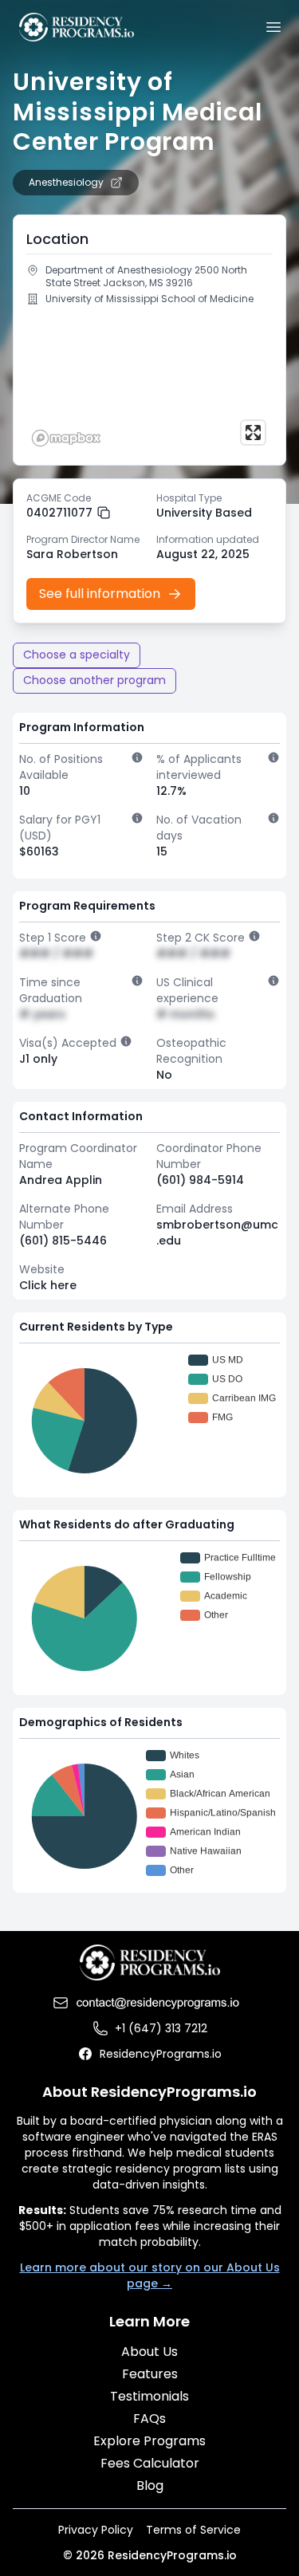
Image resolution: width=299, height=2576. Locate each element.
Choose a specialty (77, 655)
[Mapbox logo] (66, 438)
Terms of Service (193, 2530)
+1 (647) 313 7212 (161, 2028)
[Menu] (273, 27)
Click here (48, 1285)
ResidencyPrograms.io (161, 2054)
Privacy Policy (96, 2530)
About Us (149, 2352)
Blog (150, 2486)
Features (150, 2374)
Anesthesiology (66, 183)
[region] (149, 382)
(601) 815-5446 (63, 1241)
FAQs (149, 2419)
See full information (100, 594)
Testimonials (149, 2396)
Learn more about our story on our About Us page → (150, 2275)
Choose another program (94, 680)
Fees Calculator (150, 2463)
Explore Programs (149, 2441)
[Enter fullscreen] (253, 433)
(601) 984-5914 (200, 1180)
